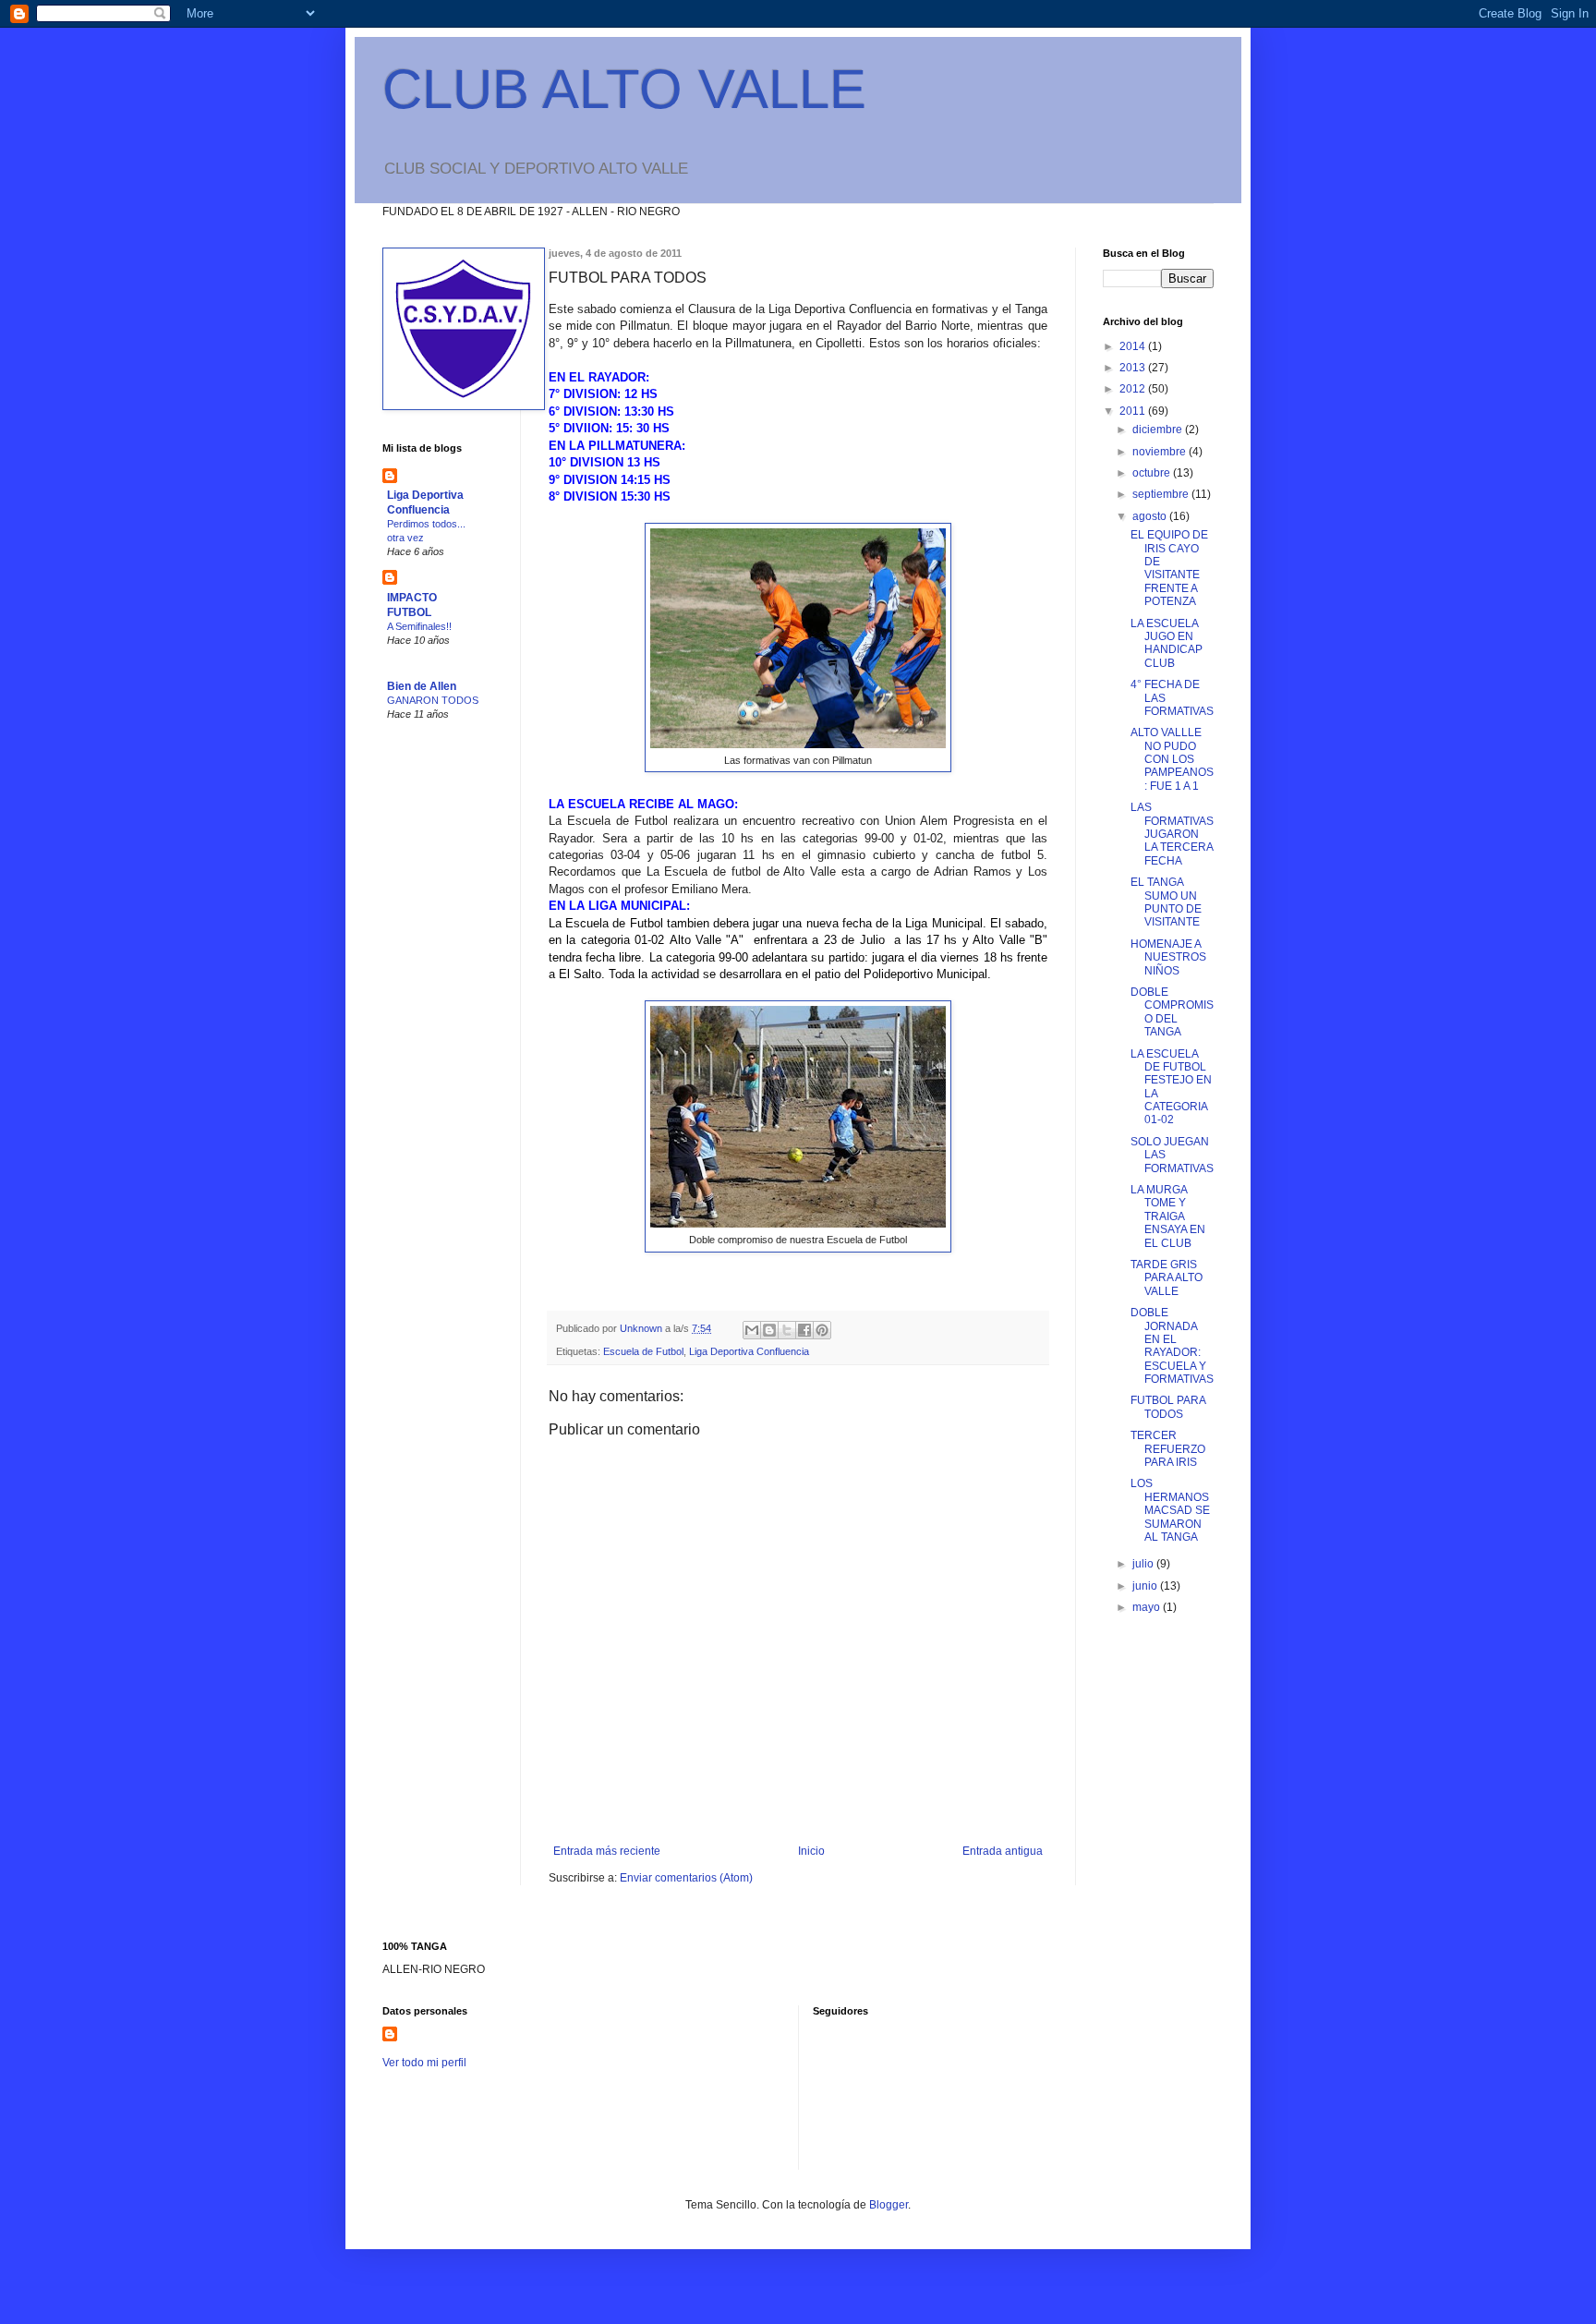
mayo (1148, 1607)
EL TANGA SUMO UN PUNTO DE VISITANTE (1166, 902)
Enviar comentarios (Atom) (686, 1878)
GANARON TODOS (433, 700)
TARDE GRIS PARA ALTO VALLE (1167, 1278)
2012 (1134, 389)
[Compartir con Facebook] (804, 1330)
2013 (1134, 368)
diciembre (1159, 430)
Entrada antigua (1003, 1851)
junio (1146, 1586)
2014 (1134, 346)
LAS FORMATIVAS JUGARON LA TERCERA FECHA (1172, 834)
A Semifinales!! (419, 626)
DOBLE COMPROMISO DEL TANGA (1172, 1012)
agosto (1151, 516)
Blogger (889, 2205)
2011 (1134, 411)
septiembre (1162, 494)
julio (1144, 1564)
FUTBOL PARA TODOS (1168, 1407)
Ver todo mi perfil (424, 2063)
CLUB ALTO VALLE (624, 89)
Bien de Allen (422, 686)
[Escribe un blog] (769, 1330)
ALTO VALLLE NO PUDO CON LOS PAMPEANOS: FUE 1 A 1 (1172, 759)
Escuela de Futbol (643, 1351)
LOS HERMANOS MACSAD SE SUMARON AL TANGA (1170, 1510)
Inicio (811, 1851)
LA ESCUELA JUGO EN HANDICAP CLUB (1167, 643)
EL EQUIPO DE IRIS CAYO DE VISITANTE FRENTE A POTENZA (1169, 568)
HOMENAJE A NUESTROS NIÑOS (1168, 957)
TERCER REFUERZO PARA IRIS (1168, 1449)
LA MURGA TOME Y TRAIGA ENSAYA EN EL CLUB (1168, 1216)
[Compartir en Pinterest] (822, 1330)
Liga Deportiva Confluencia (749, 1351)
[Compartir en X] (787, 1330)
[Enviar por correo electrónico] (752, 1330)
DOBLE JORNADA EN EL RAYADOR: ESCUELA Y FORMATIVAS (1172, 1346)
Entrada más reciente (607, 1851)
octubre (1153, 473)
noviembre (1161, 452)
